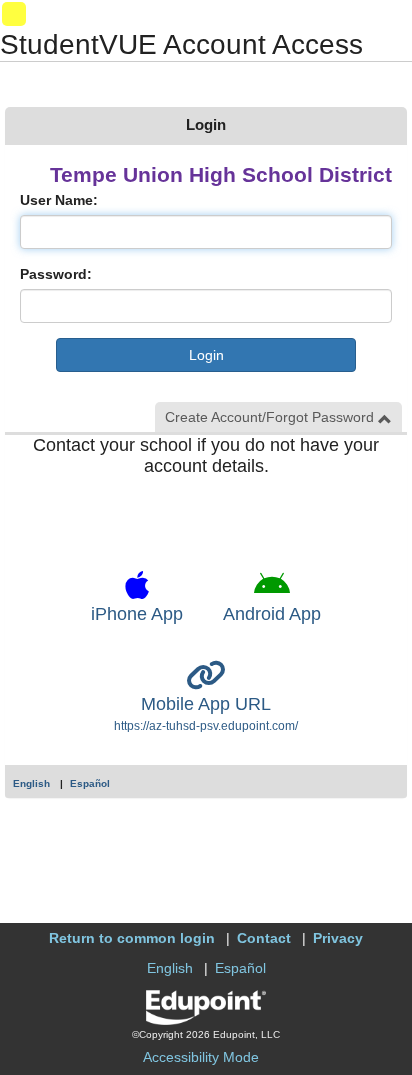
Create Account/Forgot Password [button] (271, 417)
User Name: (59, 200)
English (31, 783)
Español (90, 783)
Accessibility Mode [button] (201, 1057)
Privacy (338, 938)
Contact (264, 938)
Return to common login (132, 938)
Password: (56, 274)
